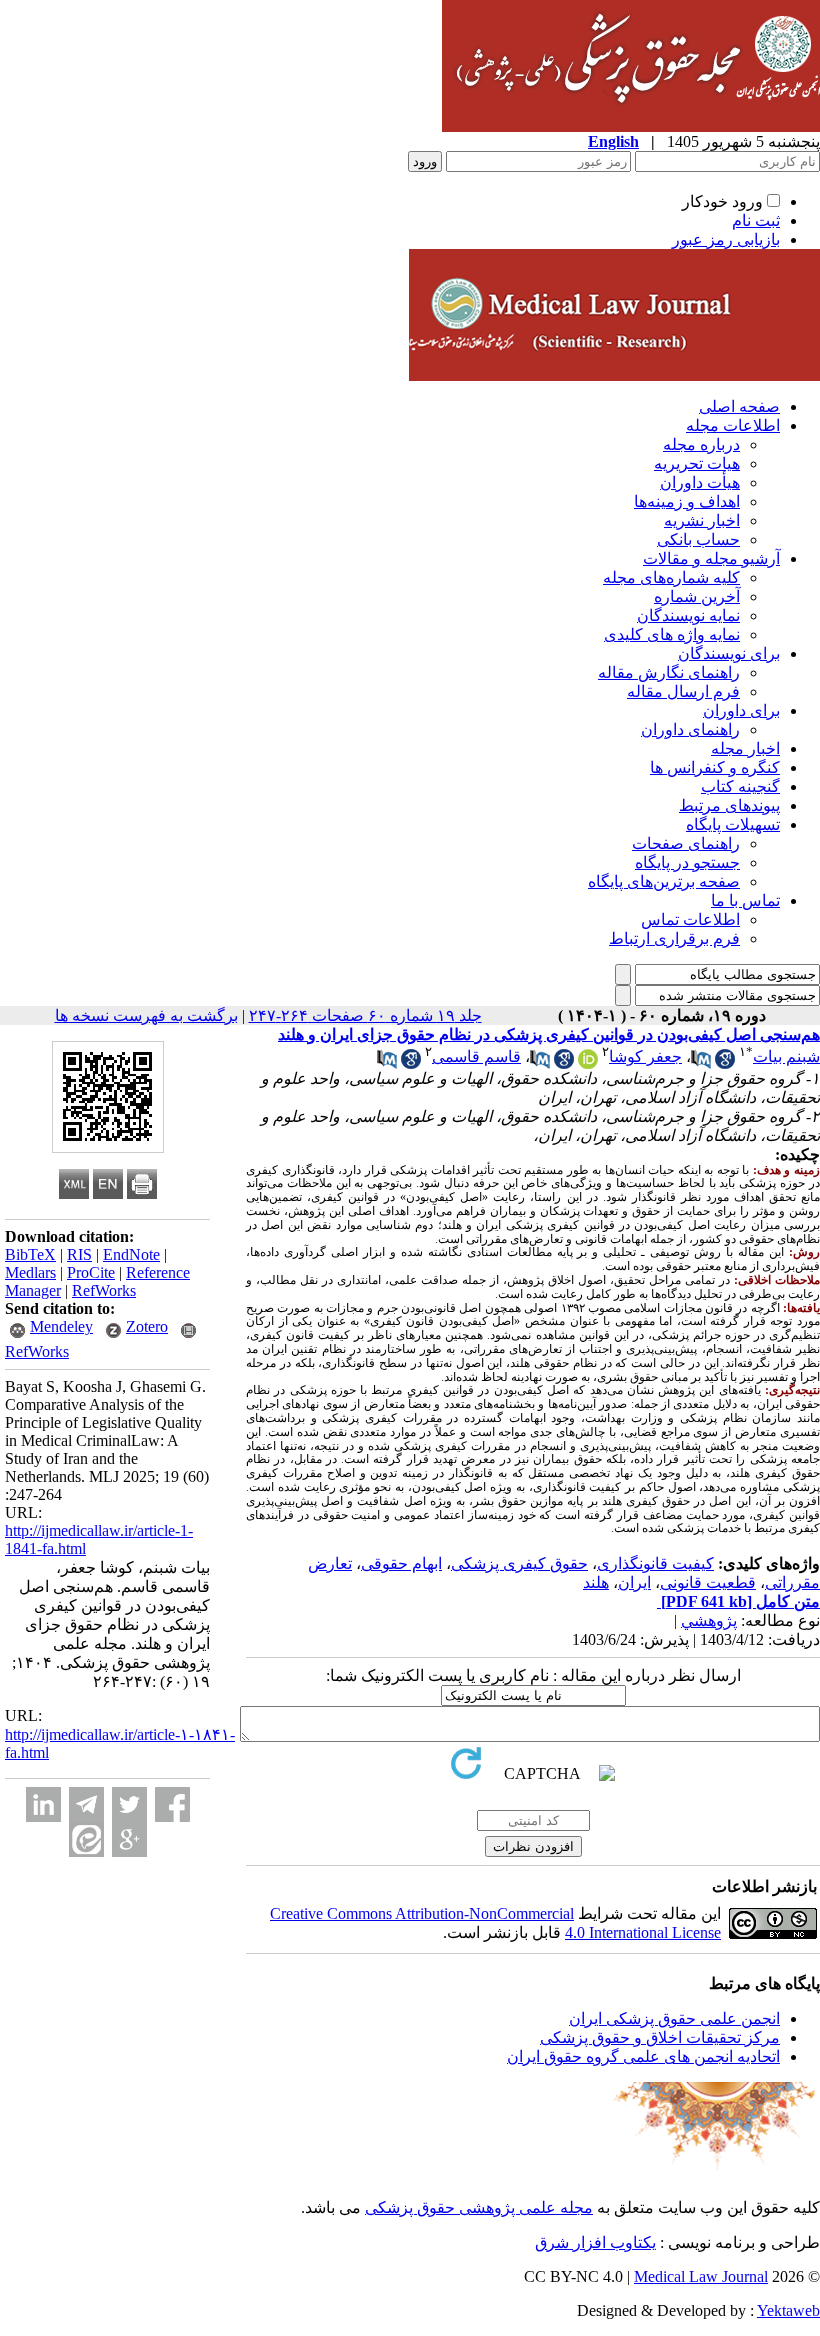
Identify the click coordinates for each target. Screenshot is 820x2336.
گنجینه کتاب (740, 786)
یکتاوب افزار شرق (595, 2242)
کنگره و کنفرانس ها (715, 767)
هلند (596, 1582)
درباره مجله (701, 444)
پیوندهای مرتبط (729, 805)
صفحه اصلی (739, 406)
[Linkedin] (43, 1804)
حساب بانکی (698, 539)
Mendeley (61, 1326)
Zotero (147, 1326)
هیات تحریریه (697, 463)
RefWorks (104, 1290)
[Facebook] (172, 1804)
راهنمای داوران (690, 729)
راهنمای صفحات (686, 843)
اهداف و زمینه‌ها (687, 501)
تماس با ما (745, 900)
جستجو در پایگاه (687, 862)
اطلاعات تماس (690, 919)
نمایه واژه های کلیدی (672, 634)
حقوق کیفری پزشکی (519, 1563)
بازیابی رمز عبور (726, 239)
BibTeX (30, 1254)
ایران (634, 1582)
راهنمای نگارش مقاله (669, 672)
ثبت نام (756, 220)
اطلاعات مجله (733, 425)
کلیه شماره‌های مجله (671, 577)
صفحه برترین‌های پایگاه (664, 881)
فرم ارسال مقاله (683, 691)
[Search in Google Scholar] (725, 1063)
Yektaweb (788, 2310)
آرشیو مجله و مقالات (711, 558)
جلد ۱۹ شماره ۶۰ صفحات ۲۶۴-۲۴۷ (365, 1015)
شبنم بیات (786, 1056)
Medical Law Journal (701, 2276)
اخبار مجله (745, 748)
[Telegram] (86, 1804)
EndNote (131, 1254)
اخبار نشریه (702, 520)
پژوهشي (709, 1620)
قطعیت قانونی (708, 1582)
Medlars (30, 1272)
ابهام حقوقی (401, 1563)
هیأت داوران (700, 482)
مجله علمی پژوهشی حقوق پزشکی (479, 2207)
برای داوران (741, 710)
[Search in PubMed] (701, 1063)
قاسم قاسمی (476, 1056)
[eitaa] (86, 1839)
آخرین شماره (697, 596)
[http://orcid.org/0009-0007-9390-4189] (588, 1063)
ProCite (91, 1272)
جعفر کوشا (645, 1056)
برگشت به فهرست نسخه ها (146, 1015)
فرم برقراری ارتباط (674, 938)
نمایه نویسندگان (688, 615)
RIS (79, 1254)
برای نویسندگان (729, 653)
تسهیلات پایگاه (733, 824)
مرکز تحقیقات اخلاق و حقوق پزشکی (660, 2037)
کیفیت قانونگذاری (655, 1563)
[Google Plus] (129, 1839)
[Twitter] (129, 1804)
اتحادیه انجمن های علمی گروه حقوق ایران (643, 2056)
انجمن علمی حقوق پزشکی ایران (674, 2018)
